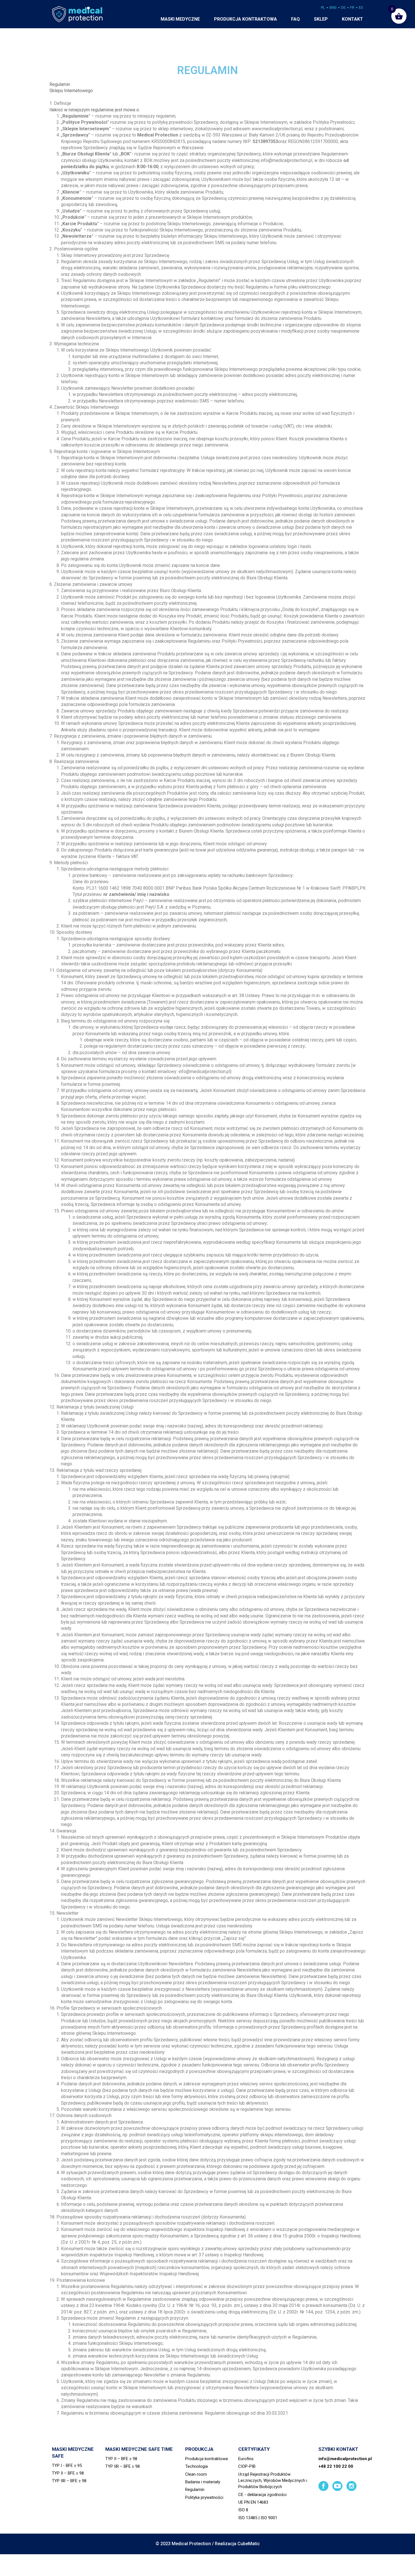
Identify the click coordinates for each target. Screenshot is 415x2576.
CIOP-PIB (247, 2466)
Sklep (321, 19)
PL (323, 7)
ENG (333, 7)
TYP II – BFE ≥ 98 (68, 2473)
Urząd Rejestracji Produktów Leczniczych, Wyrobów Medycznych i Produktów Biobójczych (273, 2481)
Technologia (196, 2466)
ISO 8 (243, 2510)
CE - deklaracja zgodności (262, 2495)
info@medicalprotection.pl (345, 2459)
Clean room (196, 2474)
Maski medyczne (180, 19)
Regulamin (195, 2490)
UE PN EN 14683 (253, 2502)
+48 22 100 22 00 (336, 2466)
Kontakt (352, 19)
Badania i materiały (203, 2482)
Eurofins (246, 2459)
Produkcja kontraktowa (245, 19)
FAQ (295, 19)
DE (343, 7)
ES (361, 7)
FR (352, 7)
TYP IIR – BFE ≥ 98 (69, 2481)
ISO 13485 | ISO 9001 (258, 2518)
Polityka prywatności (204, 2497)
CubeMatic (249, 2544)
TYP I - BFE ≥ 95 (67, 2465)
